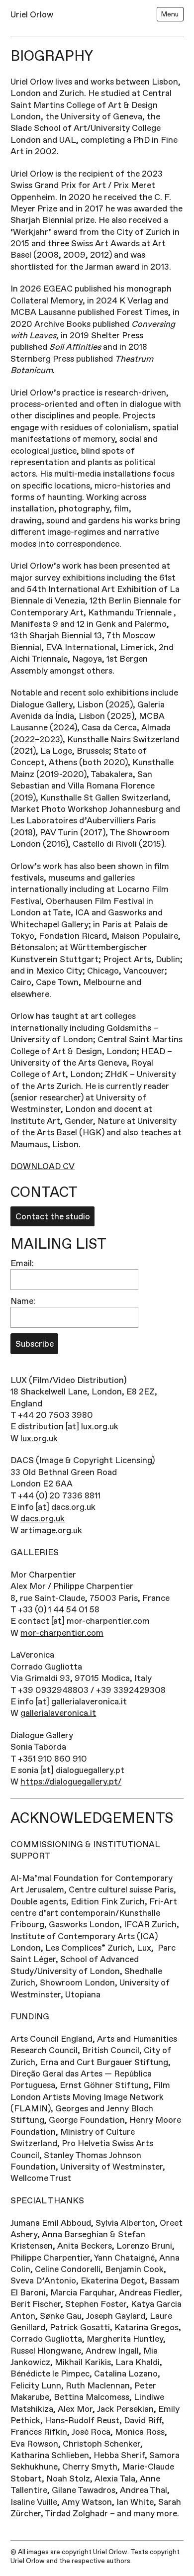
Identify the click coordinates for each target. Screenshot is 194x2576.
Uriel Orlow (32, 15)
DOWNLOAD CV (43, 1166)
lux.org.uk (39, 1438)
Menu (170, 14)
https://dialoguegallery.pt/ (71, 1782)
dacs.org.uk (43, 1519)
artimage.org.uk (51, 1531)
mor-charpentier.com (62, 1633)
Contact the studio (53, 1217)
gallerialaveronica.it (58, 1713)
